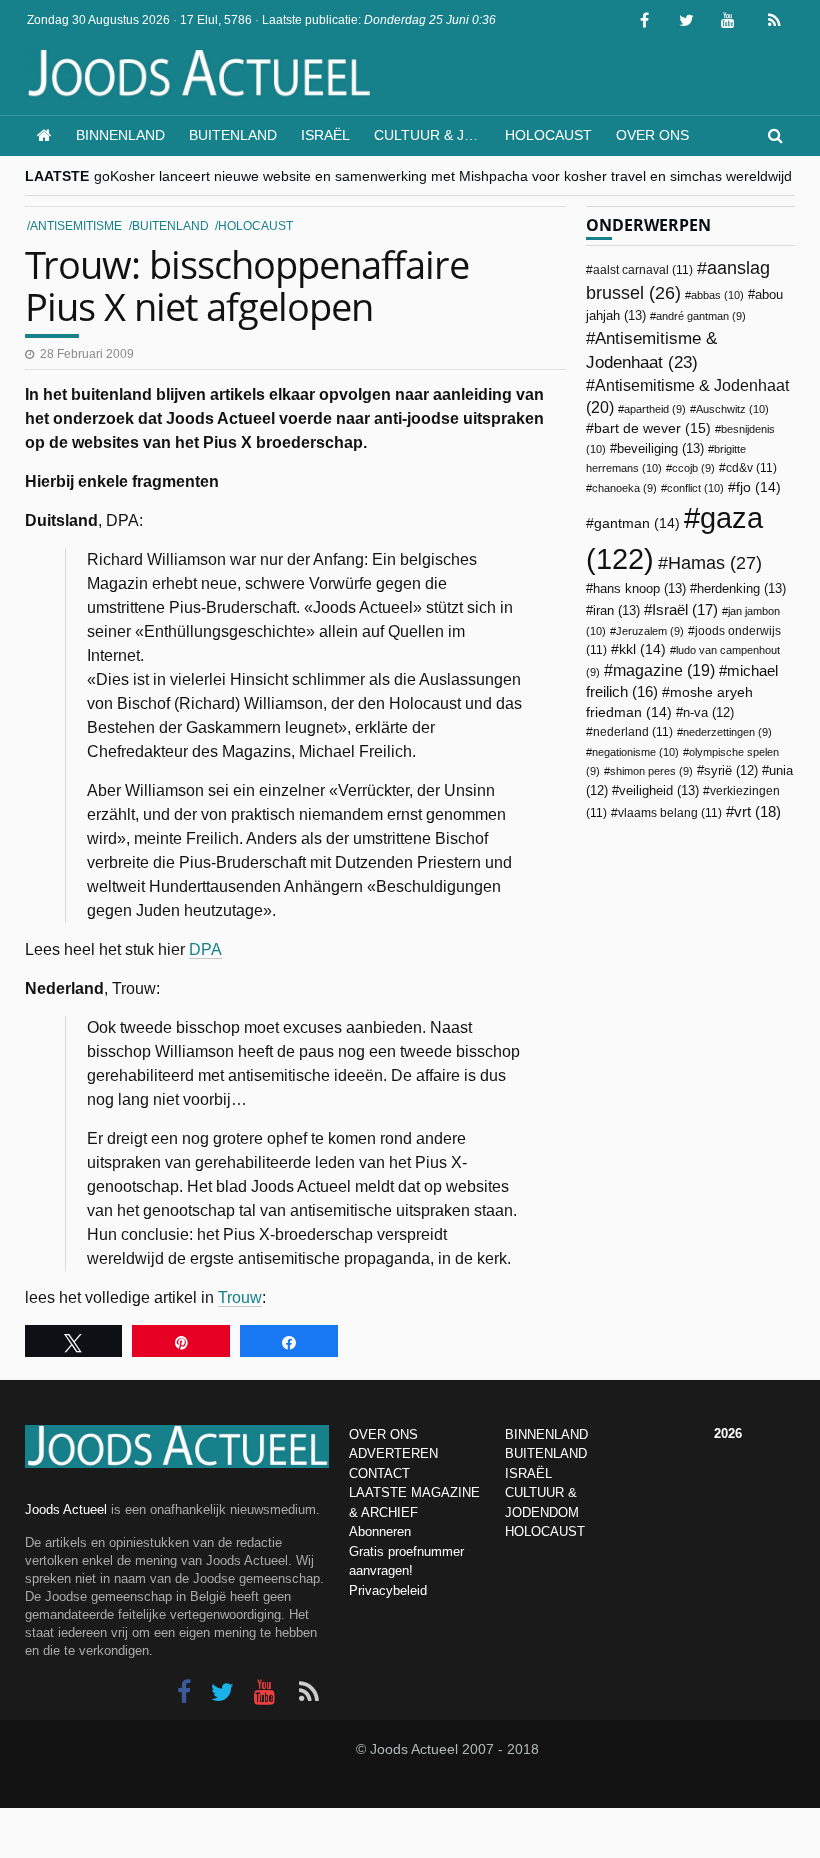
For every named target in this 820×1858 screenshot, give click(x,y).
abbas (717, 295)
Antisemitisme (76, 226)
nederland (633, 732)
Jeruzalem (650, 631)
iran (616, 610)
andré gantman (701, 316)
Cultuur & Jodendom (433, 135)
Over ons (652, 135)
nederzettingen (727, 732)
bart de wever (652, 428)
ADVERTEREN (393, 1453)
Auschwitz (732, 409)
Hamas (715, 562)
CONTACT (379, 1473)
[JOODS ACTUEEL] (44, 135)
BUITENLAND (546, 1453)
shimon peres (651, 771)
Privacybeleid (388, 1590)
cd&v (751, 468)
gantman (637, 523)
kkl (642, 649)
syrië (731, 771)
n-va (708, 713)
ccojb (693, 468)
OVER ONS (383, 1434)
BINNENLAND (546, 1434)
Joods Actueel (66, 1509)
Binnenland (120, 135)
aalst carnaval (643, 270)
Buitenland (233, 135)
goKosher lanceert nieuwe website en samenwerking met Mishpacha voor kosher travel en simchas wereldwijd (443, 176)
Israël (325, 135)
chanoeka (624, 488)
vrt (757, 811)
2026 (728, 1433)
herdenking (741, 588)
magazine (664, 670)
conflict (695, 488)
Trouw (240, 1297)
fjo (758, 487)
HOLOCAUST (545, 1531)
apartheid (655, 409)
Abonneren (380, 1531)
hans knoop (639, 588)
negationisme (635, 752)
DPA (205, 949)
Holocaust (548, 135)
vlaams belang (670, 813)
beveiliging (660, 448)
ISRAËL (528, 1473)
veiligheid (659, 790)
